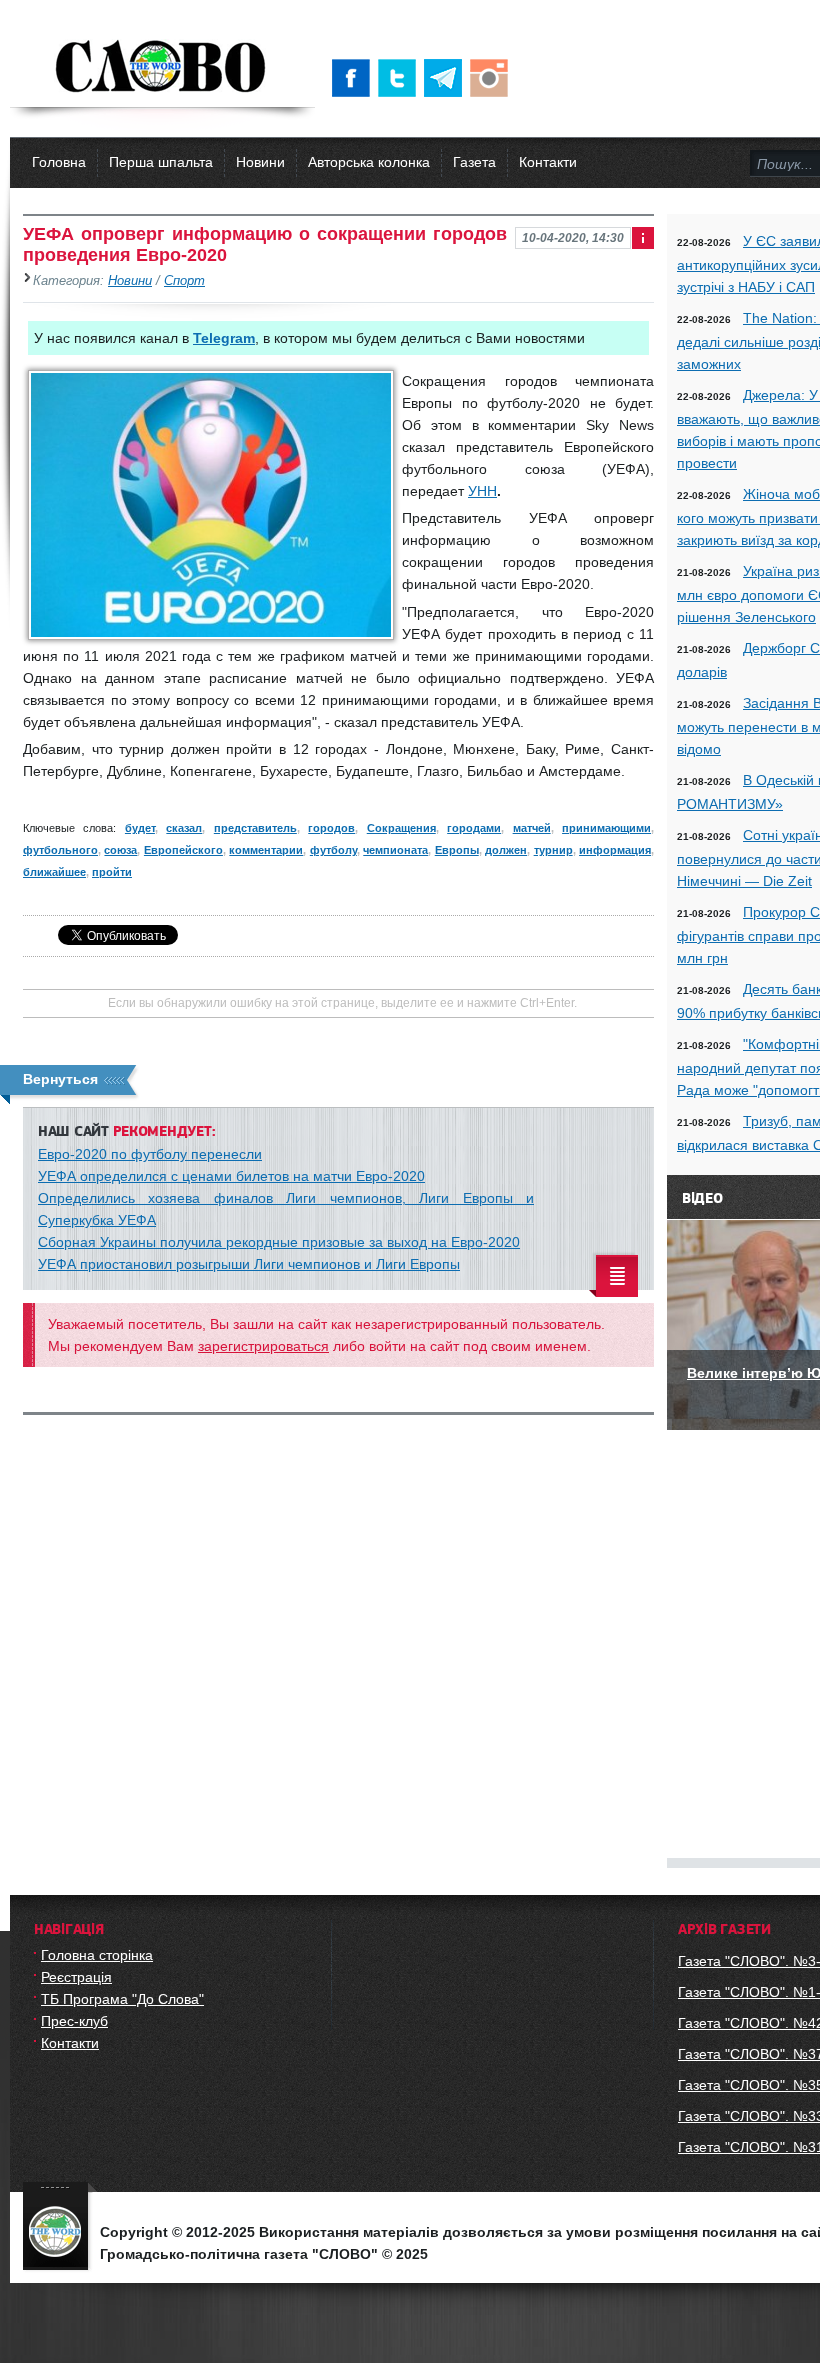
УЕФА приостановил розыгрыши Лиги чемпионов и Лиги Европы (249, 1264)
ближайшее (54, 872)
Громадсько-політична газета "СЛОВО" (162, 68)
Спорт (184, 281)
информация (615, 850)
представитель (255, 828)
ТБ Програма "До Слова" (122, 1999)
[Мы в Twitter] (401, 78)
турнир (553, 850)
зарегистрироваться (263, 1346)
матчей (532, 828)
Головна (59, 162)
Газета (474, 162)
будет (140, 828)
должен (506, 850)
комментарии (266, 850)
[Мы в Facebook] (355, 78)
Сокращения (401, 828)
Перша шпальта (161, 162)
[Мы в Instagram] (493, 78)
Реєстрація (76, 1977)
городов (331, 828)
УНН (482, 491)
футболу (333, 850)
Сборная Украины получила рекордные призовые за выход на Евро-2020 (279, 1242)
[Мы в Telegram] (447, 78)
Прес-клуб (74, 2021)
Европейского (183, 850)
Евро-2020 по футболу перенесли (150, 1154)
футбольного (60, 850)
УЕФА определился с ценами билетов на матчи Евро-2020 (231, 1176)
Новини (260, 162)
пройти (112, 872)
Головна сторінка (97, 1955)
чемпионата (395, 850)
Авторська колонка (369, 162)
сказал (184, 828)
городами (474, 828)
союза (120, 850)
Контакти (548, 162)
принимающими (606, 828)
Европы (457, 850)
